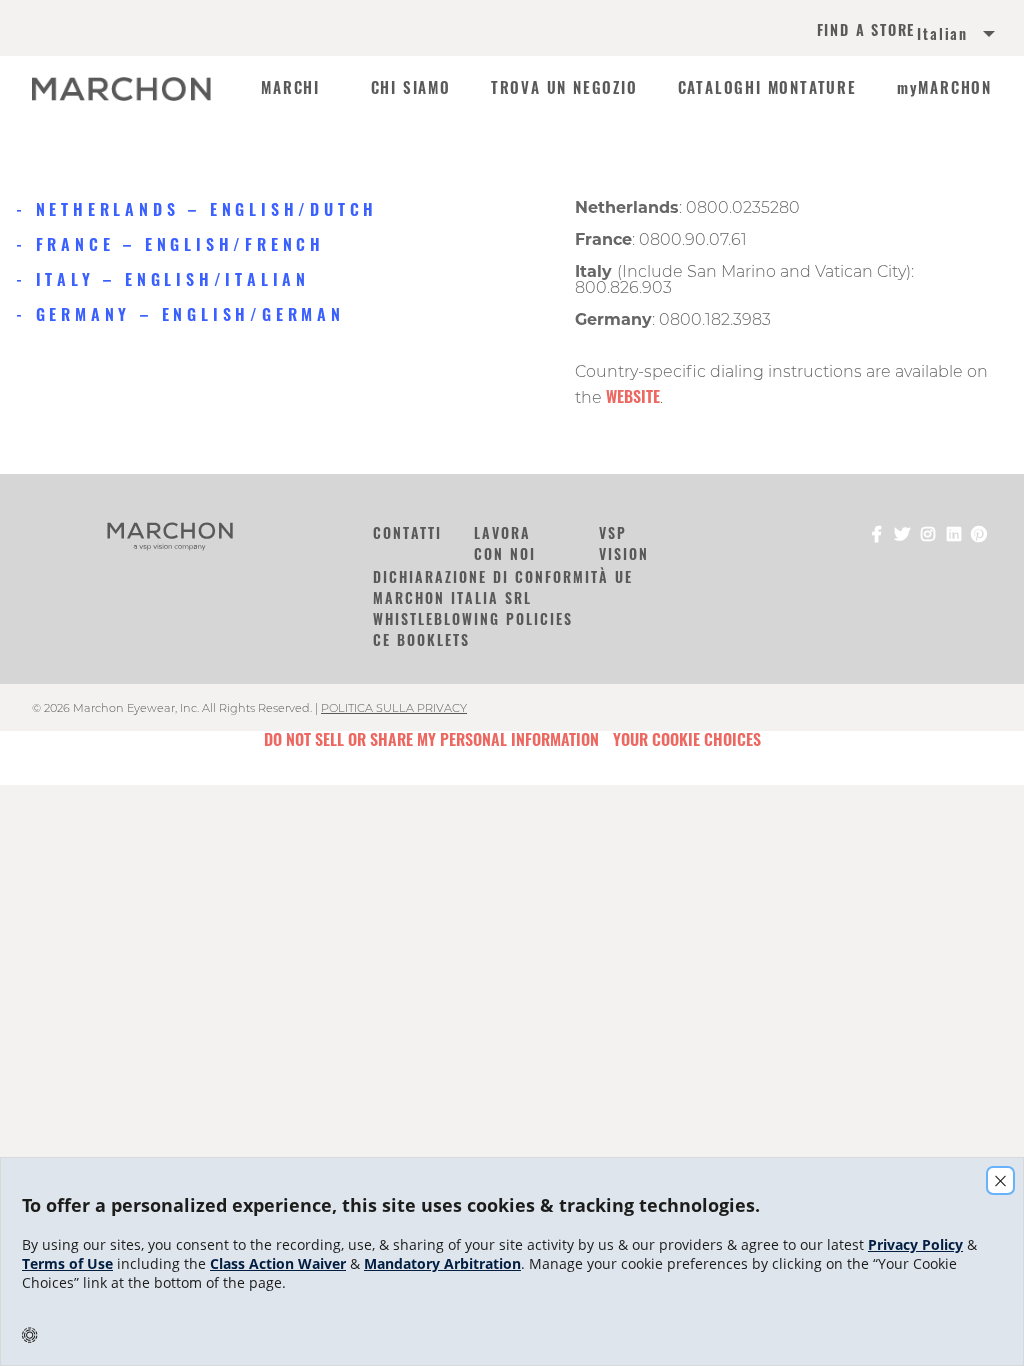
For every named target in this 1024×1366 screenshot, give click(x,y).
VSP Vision (624, 543)
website (633, 396)
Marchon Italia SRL (452, 597)
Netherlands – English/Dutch (207, 209)
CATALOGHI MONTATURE (767, 88)
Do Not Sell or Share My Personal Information (431, 739)
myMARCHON (944, 88)
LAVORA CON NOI (505, 543)
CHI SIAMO (411, 88)
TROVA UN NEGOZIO (564, 88)
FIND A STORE (866, 31)
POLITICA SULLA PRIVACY (394, 708)
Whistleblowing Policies (473, 618)
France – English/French (180, 244)
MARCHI (290, 88)
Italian (942, 34)
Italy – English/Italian (173, 279)
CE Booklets (421, 639)
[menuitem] (932, 36)
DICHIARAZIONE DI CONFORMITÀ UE (503, 576)
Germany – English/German (190, 314)
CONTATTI (407, 532)
